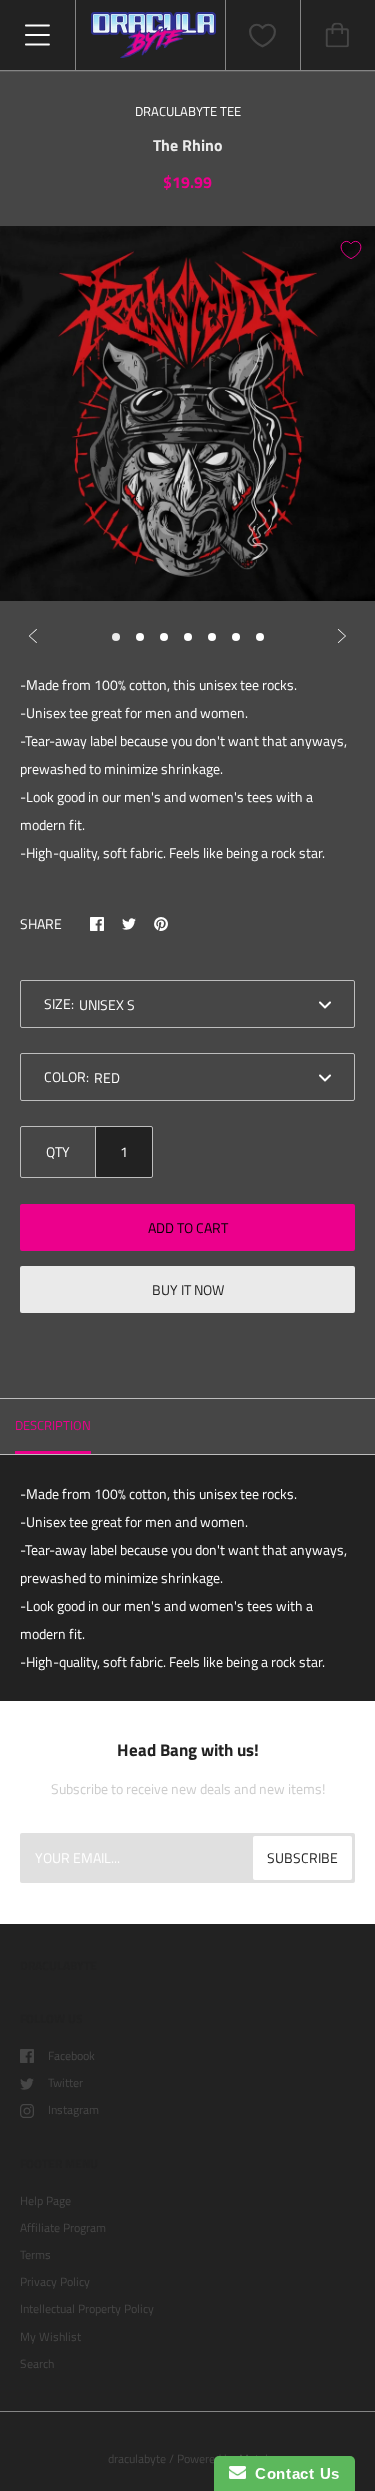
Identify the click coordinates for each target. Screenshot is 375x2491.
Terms (35, 2254)
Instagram (73, 2109)
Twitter (65, 2082)
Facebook (71, 2055)
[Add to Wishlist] (351, 250)
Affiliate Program (63, 2227)
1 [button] (116, 637)
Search (37, 2363)
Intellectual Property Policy (87, 2308)
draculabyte (137, 2458)
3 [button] (164, 637)
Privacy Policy (55, 2281)
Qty (58, 1151)
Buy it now (188, 1289)
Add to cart (188, 1227)
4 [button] (188, 637)
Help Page (45, 2200)
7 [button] (260, 637)
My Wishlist (50, 2336)
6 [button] (236, 637)
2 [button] (140, 637)
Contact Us (293, 2473)
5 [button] (212, 637)
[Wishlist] (263, 35)
